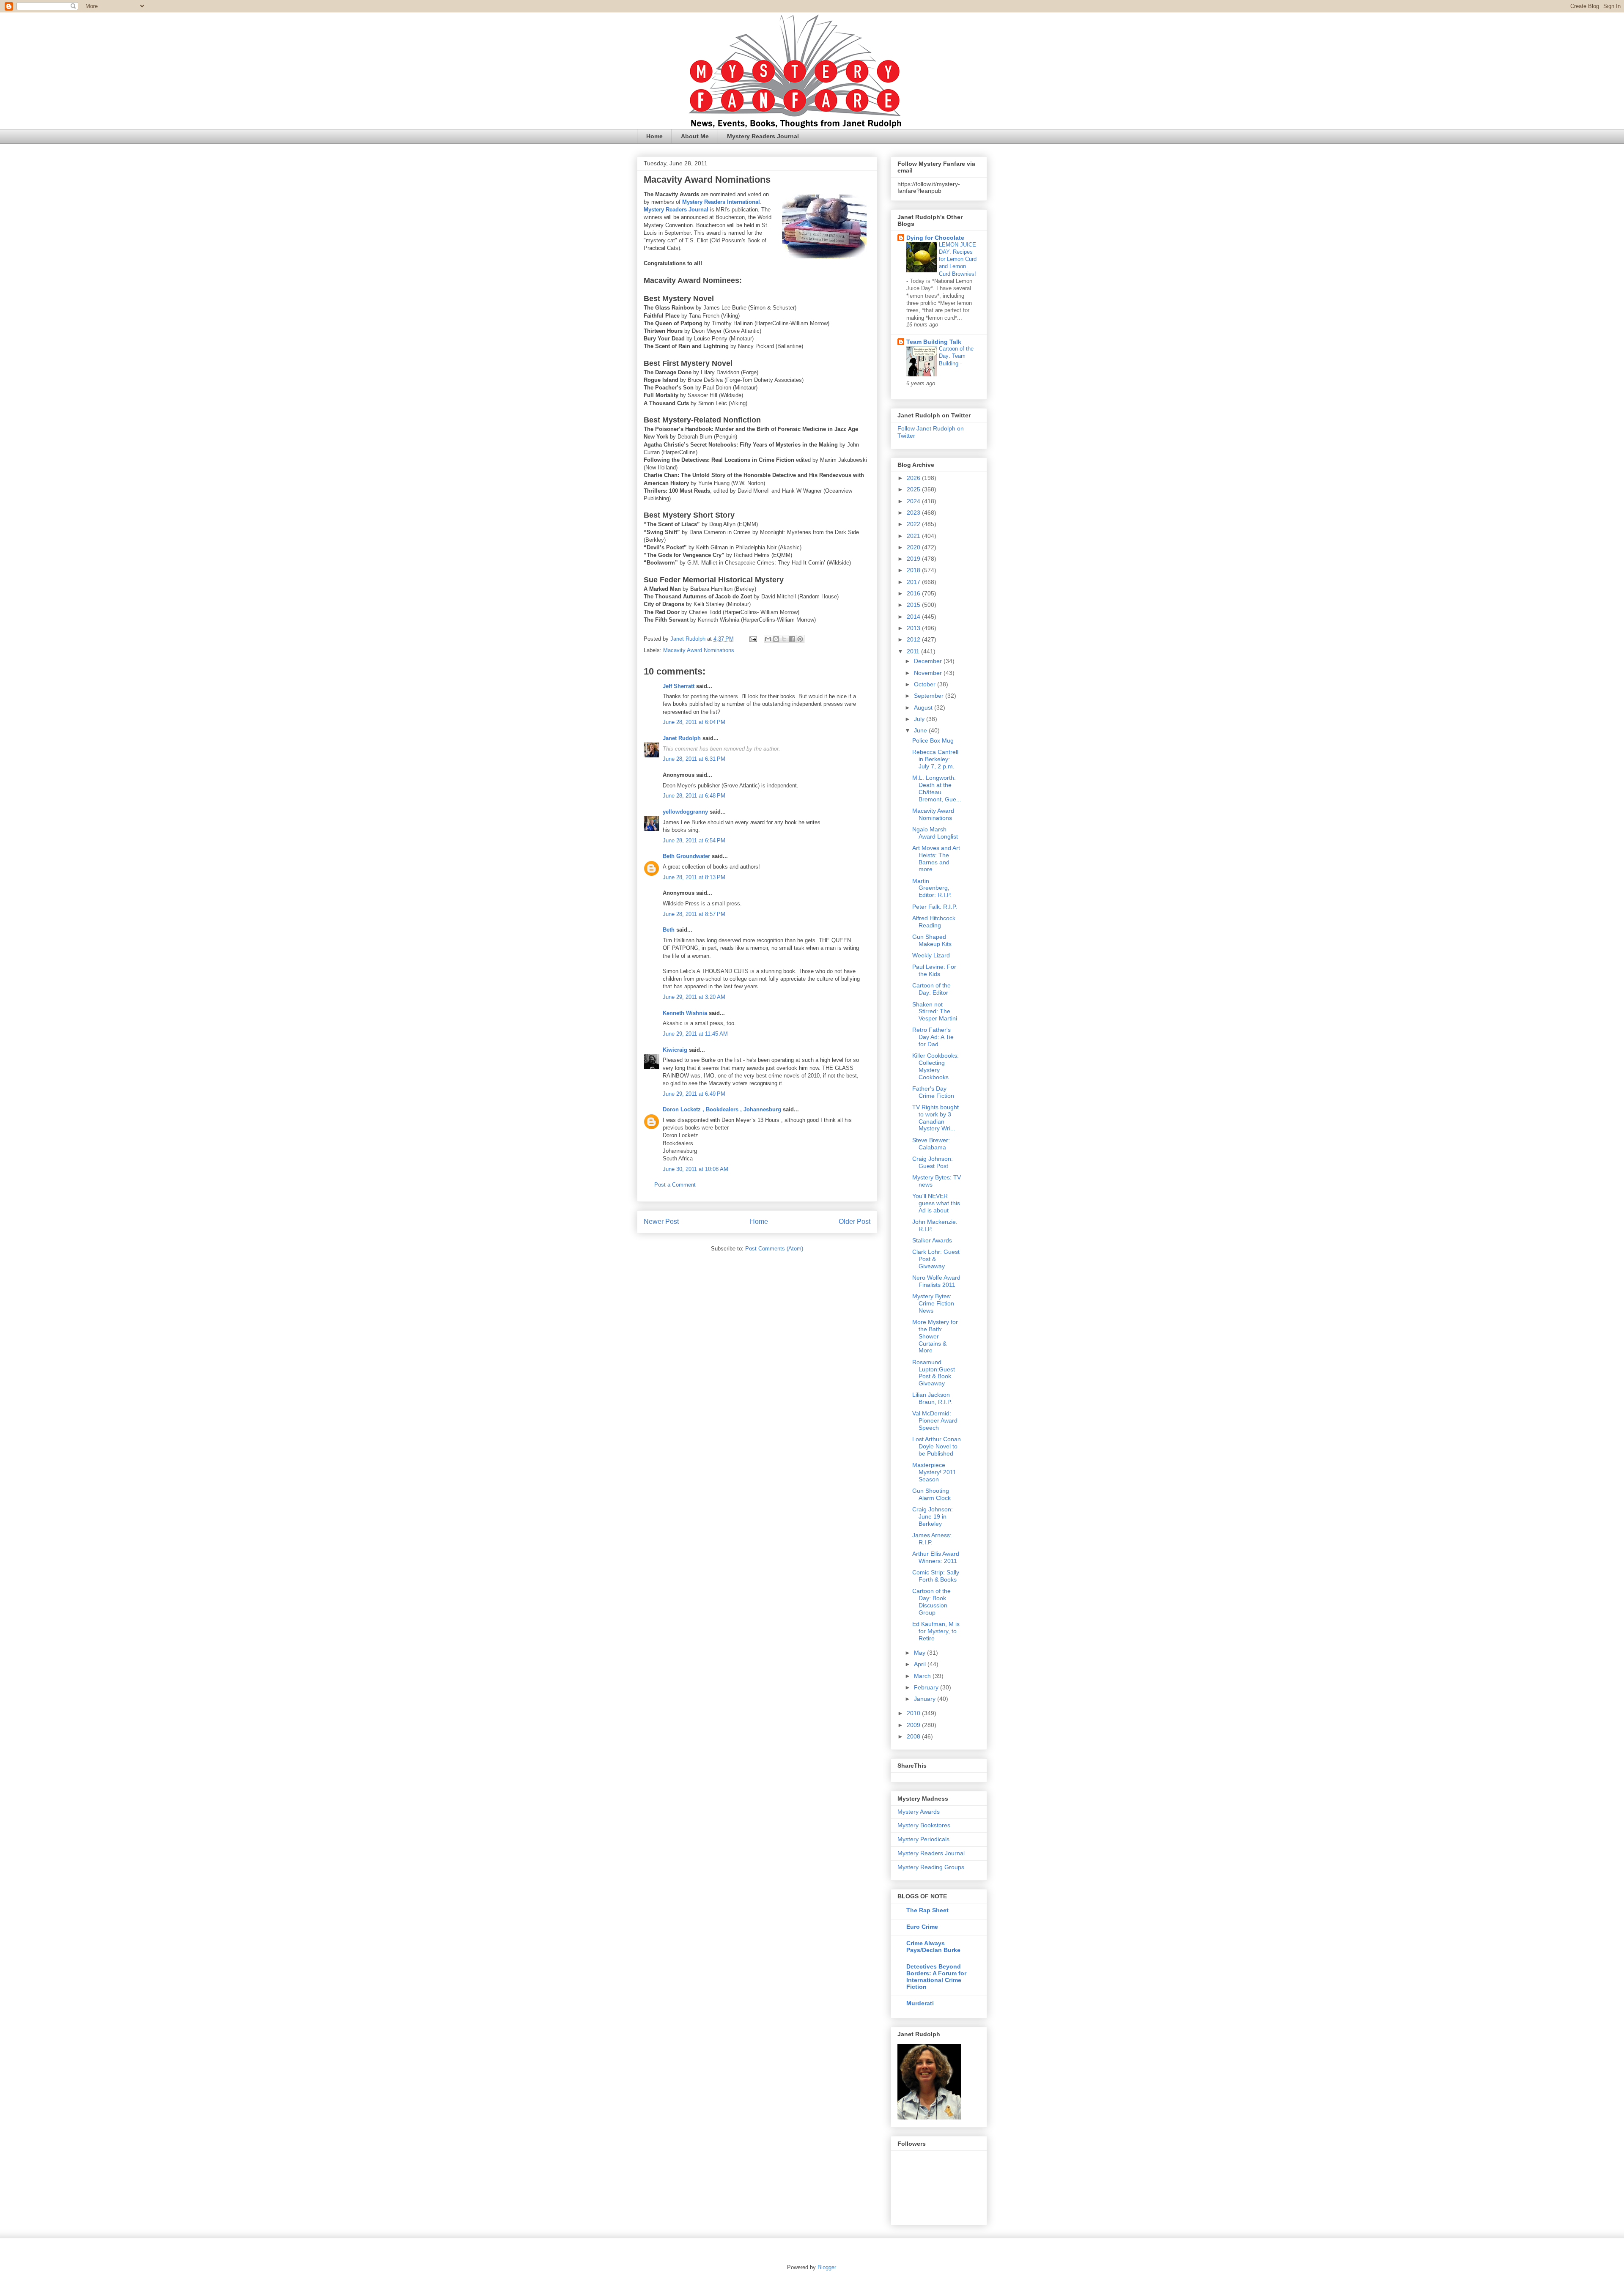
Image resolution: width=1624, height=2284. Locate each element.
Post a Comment (675, 1185)
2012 (914, 639)
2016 (914, 593)
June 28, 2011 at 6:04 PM (694, 722)
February (927, 1687)
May (920, 1653)
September (930, 696)
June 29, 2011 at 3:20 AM (694, 997)
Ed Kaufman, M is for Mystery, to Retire (936, 1631)
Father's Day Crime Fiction (933, 1092)
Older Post (855, 1222)
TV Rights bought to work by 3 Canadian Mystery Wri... (935, 1118)
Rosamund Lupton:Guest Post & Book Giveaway (934, 1373)
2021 (914, 536)
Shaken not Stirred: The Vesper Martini (935, 1012)
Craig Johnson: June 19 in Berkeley (933, 1516)
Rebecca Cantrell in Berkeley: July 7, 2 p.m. (935, 759)
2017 (914, 582)
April (921, 1664)
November (929, 673)
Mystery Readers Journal (763, 136)
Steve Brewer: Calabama (931, 1144)
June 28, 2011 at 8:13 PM (694, 877)
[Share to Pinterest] (800, 639)
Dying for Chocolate (935, 238)
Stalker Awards (932, 1240)
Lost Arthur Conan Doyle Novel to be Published (937, 1446)
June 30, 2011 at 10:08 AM (695, 1169)
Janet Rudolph (682, 738)
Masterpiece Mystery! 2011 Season (934, 1472)
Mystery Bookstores (924, 1825)
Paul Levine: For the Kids (934, 970)
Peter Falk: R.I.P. (935, 907)
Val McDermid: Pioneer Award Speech (935, 1420)
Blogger (827, 2267)
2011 (914, 651)
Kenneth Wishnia (685, 1013)
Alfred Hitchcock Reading (934, 922)
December (929, 661)
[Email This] (768, 639)
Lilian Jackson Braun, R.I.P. (932, 1398)
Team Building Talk (934, 342)
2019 (914, 559)
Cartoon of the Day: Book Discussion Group (931, 1601)
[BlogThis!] (776, 639)
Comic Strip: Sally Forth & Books (936, 1576)
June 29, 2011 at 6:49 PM (694, 1094)
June (921, 730)
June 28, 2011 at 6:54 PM (694, 840)
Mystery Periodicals (923, 1839)
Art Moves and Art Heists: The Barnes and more (936, 858)
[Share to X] (784, 639)
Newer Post (661, 1222)
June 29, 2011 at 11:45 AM (695, 1034)
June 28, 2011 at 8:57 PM (694, 914)
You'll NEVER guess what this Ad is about (936, 1203)
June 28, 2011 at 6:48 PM (694, 796)
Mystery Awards (919, 1812)
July (920, 719)
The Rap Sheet (927, 1910)
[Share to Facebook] (792, 639)
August (924, 707)
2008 (914, 1736)
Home (654, 136)
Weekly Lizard (931, 955)
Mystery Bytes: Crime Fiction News (933, 1303)
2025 (914, 489)
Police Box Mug (933, 740)
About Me (695, 136)
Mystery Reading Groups (931, 1867)
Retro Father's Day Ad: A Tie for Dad (933, 1037)
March (923, 1676)
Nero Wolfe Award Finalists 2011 (936, 1281)
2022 (914, 524)
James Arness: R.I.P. (932, 1539)
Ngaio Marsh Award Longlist (935, 833)
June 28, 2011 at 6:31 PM (694, 759)
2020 (914, 547)
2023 (914, 513)
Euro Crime (922, 1927)
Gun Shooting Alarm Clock (931, 1494)
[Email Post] (753, 639)
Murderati (920, 2003)
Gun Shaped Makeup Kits (932, 940)
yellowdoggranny (685, 812)
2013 (914, 628)
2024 (914, 501)
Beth (669, 930)
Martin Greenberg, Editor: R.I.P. (932, 888)
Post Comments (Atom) (774, 1249)
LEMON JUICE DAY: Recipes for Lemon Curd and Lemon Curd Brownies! (958, 259)
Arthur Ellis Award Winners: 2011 (936, 1557)
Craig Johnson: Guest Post (933, 1162)
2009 (914, 1725)
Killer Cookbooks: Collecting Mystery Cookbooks (935, 1066)
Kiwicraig (675, 1050)
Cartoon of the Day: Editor (931, 989)
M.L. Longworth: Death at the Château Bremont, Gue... (937, 788)
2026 (914, 478)
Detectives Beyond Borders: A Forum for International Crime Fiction (936, 1977)
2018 (914, 570)
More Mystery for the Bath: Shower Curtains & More (935, 1336)
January (926, 1699)
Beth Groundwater (686, 856)
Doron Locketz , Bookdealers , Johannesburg (722, 1109)
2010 (914, 1713)
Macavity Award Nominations (699, 650)
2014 (914, 617)
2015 (914, 605)
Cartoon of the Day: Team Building (956, 356)
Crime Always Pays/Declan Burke (933, 1947)
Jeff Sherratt (679, 686)
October (926, 684)
